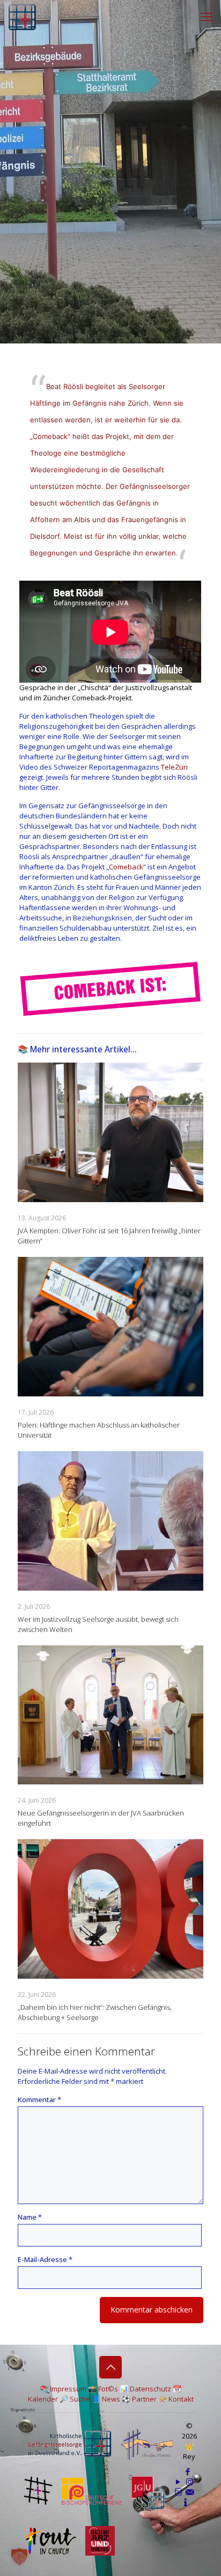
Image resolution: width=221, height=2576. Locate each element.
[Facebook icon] (187, 2471)
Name (30, 2217)
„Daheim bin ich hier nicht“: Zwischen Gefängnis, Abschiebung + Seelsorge (95, 2012)
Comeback (126, 867)
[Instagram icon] (190, 2482)
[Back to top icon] (110, 2367)
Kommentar (39, 2099)
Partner (144, 2399)
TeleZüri (174, 767)
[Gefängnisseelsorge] (22, 16)
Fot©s (108, 2389)
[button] (19, 2557)
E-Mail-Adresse (45, 2259)
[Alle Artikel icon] (178, 2492)
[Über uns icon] (186, 2502)
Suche (80, 2399)
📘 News (106, 2399)
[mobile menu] (207, 16)
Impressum (68, 2389)
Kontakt (181, 2399)
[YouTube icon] (178, 2482)
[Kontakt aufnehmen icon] (190, 2492)
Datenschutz (150, 2389)
